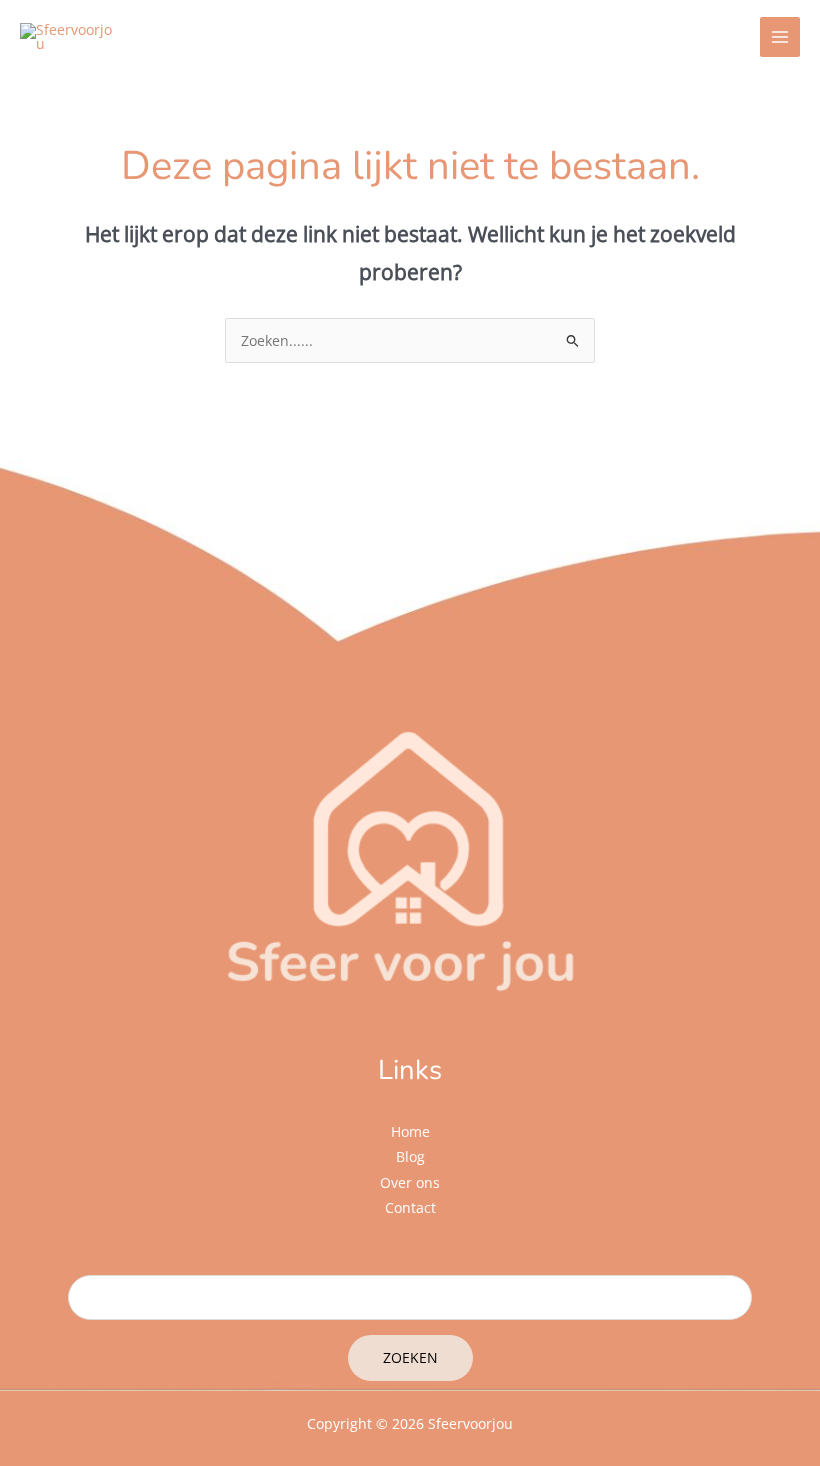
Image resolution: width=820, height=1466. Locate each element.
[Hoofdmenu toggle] (780, 37)
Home (410, 1131)
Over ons (410, 1182)
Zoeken (410, 1357)
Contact (410, 1207)
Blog (410, 1156)
